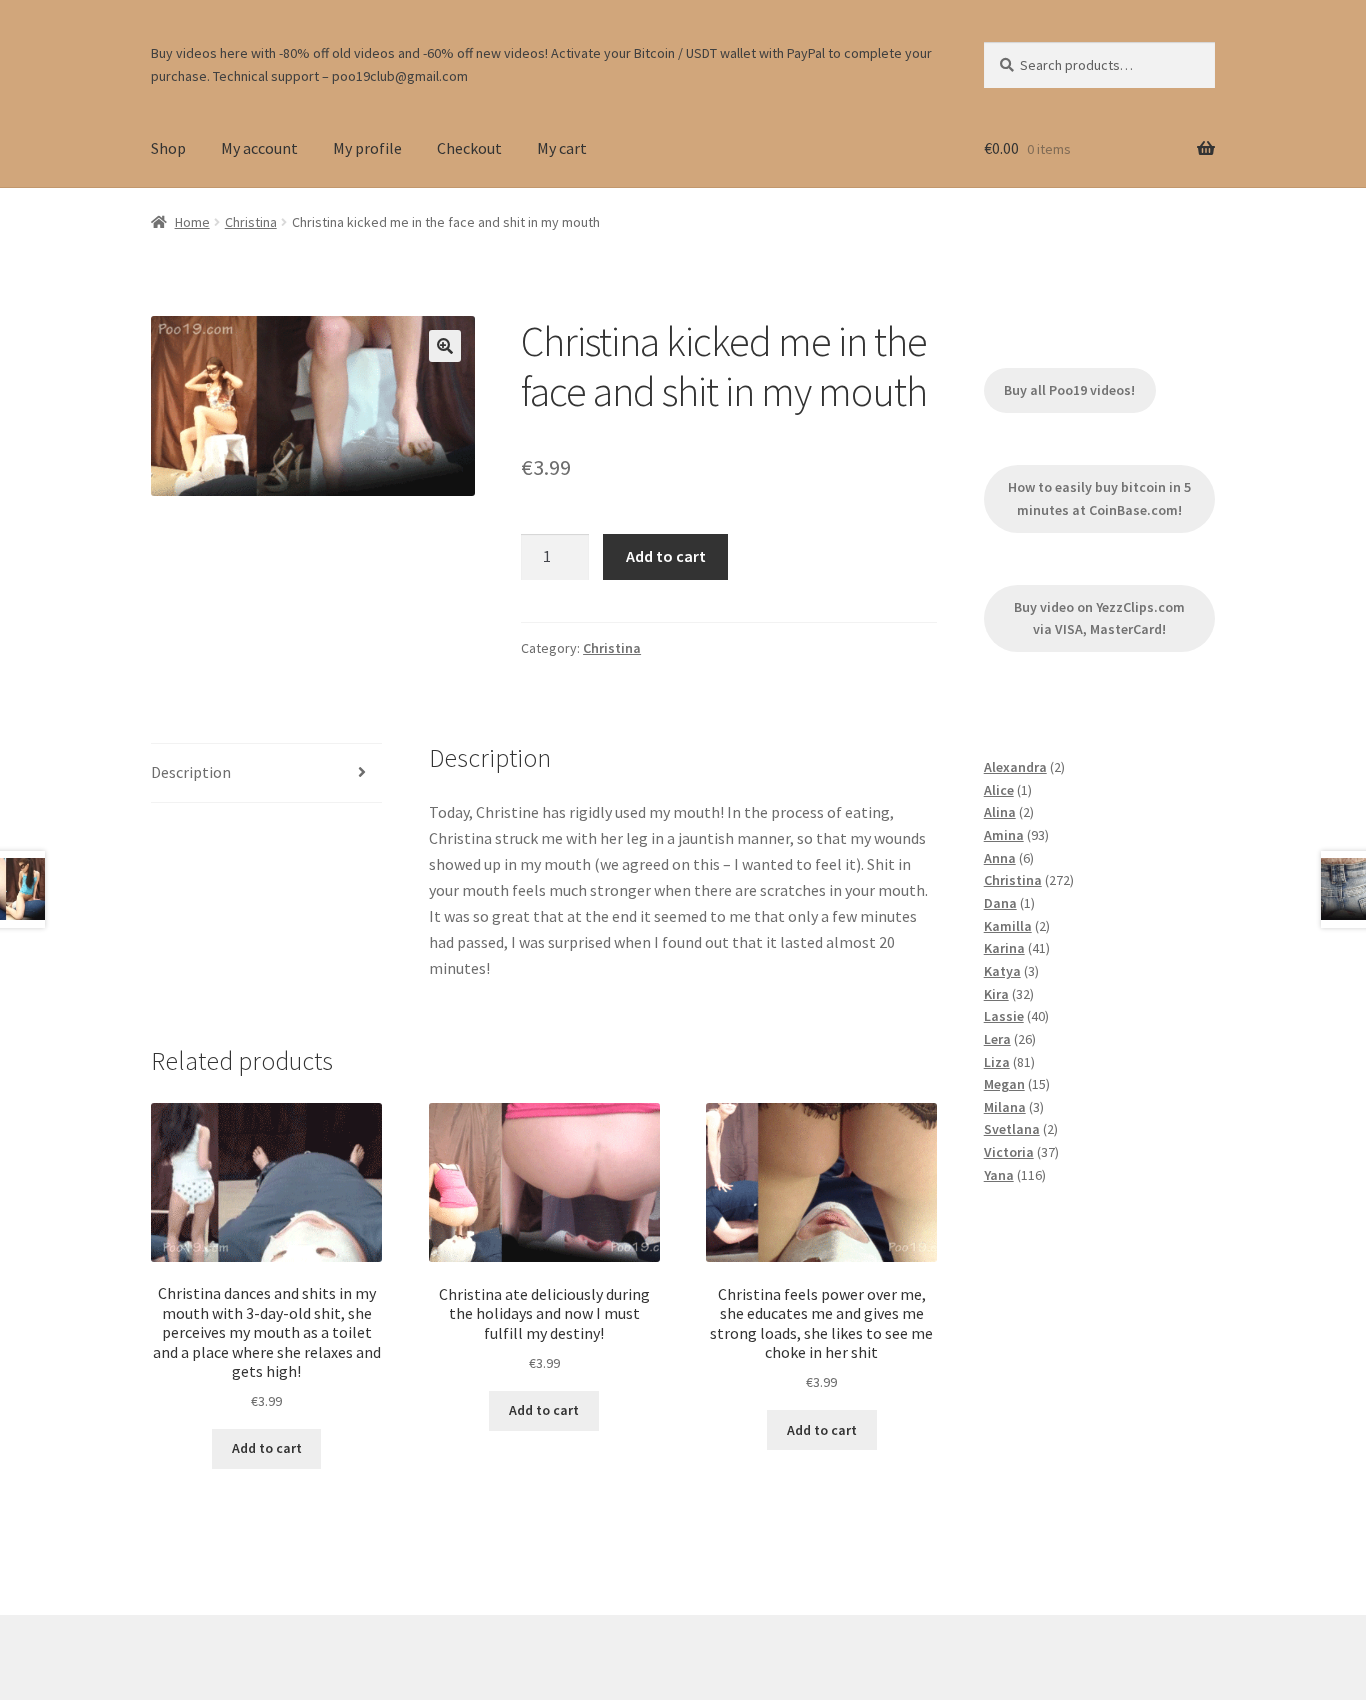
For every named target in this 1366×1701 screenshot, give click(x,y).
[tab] (266, 773)
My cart (562, 148)
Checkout (469, 148)
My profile (367, 148)
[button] (445, 346)
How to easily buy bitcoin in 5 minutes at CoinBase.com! (1099, 498)
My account (259, 148)
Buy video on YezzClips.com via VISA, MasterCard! (1099, 618)
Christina (251, 222)
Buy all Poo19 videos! (1069, 390)
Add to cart (666, 556)
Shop (168, 148)
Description (191, 772)
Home (192, 222)
